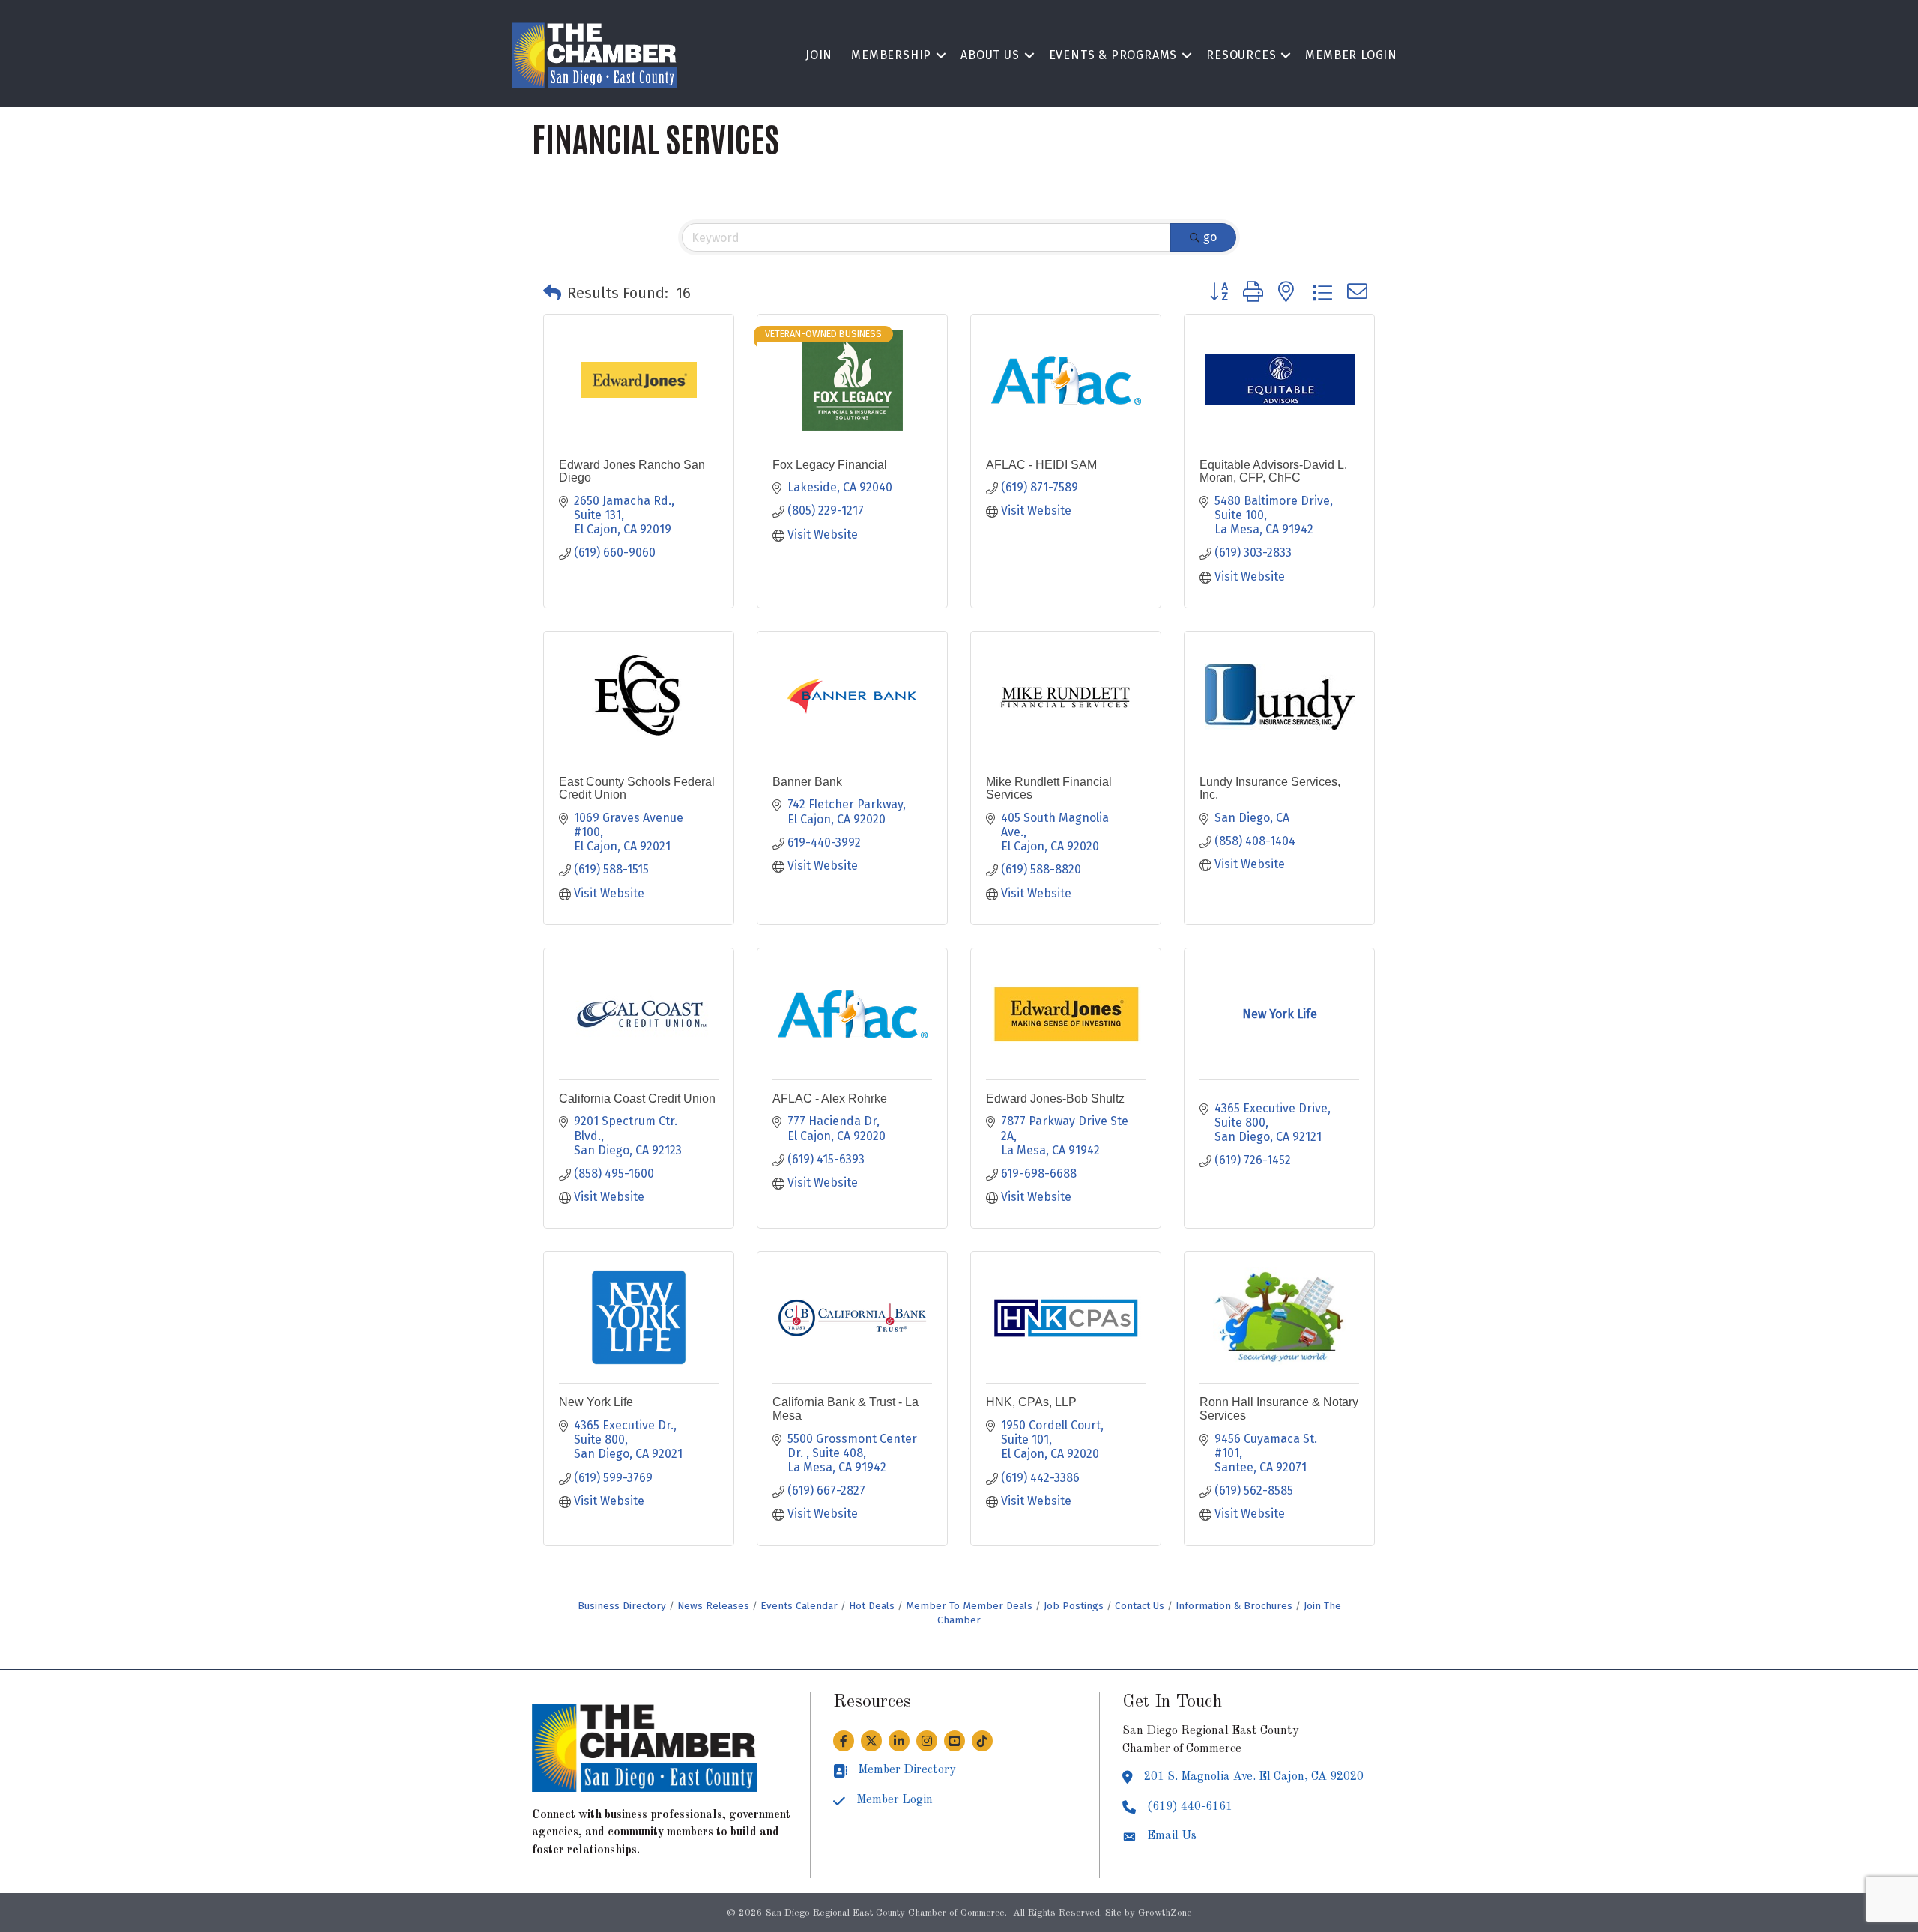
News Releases (713, 1606)
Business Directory (622, 1606)
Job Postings (1074, 1606)
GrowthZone (1165, 1913)
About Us (990, 55)
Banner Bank (807, 782)
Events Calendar (799, 1606)
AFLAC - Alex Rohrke (830, 1099)
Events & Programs (1113, 55)
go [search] (1210, 237)
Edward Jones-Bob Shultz (1055, 1099)
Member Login (1351, 55)
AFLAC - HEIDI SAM (1041, 465)
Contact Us (1140, 1606)
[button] (552, 293)
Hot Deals (872, 1606)
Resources (1241, 55)
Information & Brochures (1234, 1606)
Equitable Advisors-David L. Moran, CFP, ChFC (1273, 472)
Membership (891, 55)
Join (819, 55)
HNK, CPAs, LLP (1031, 1402)
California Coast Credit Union (637, 1099)
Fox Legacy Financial (830, 465)
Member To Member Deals (969, 1606)
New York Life (596, 1402)
